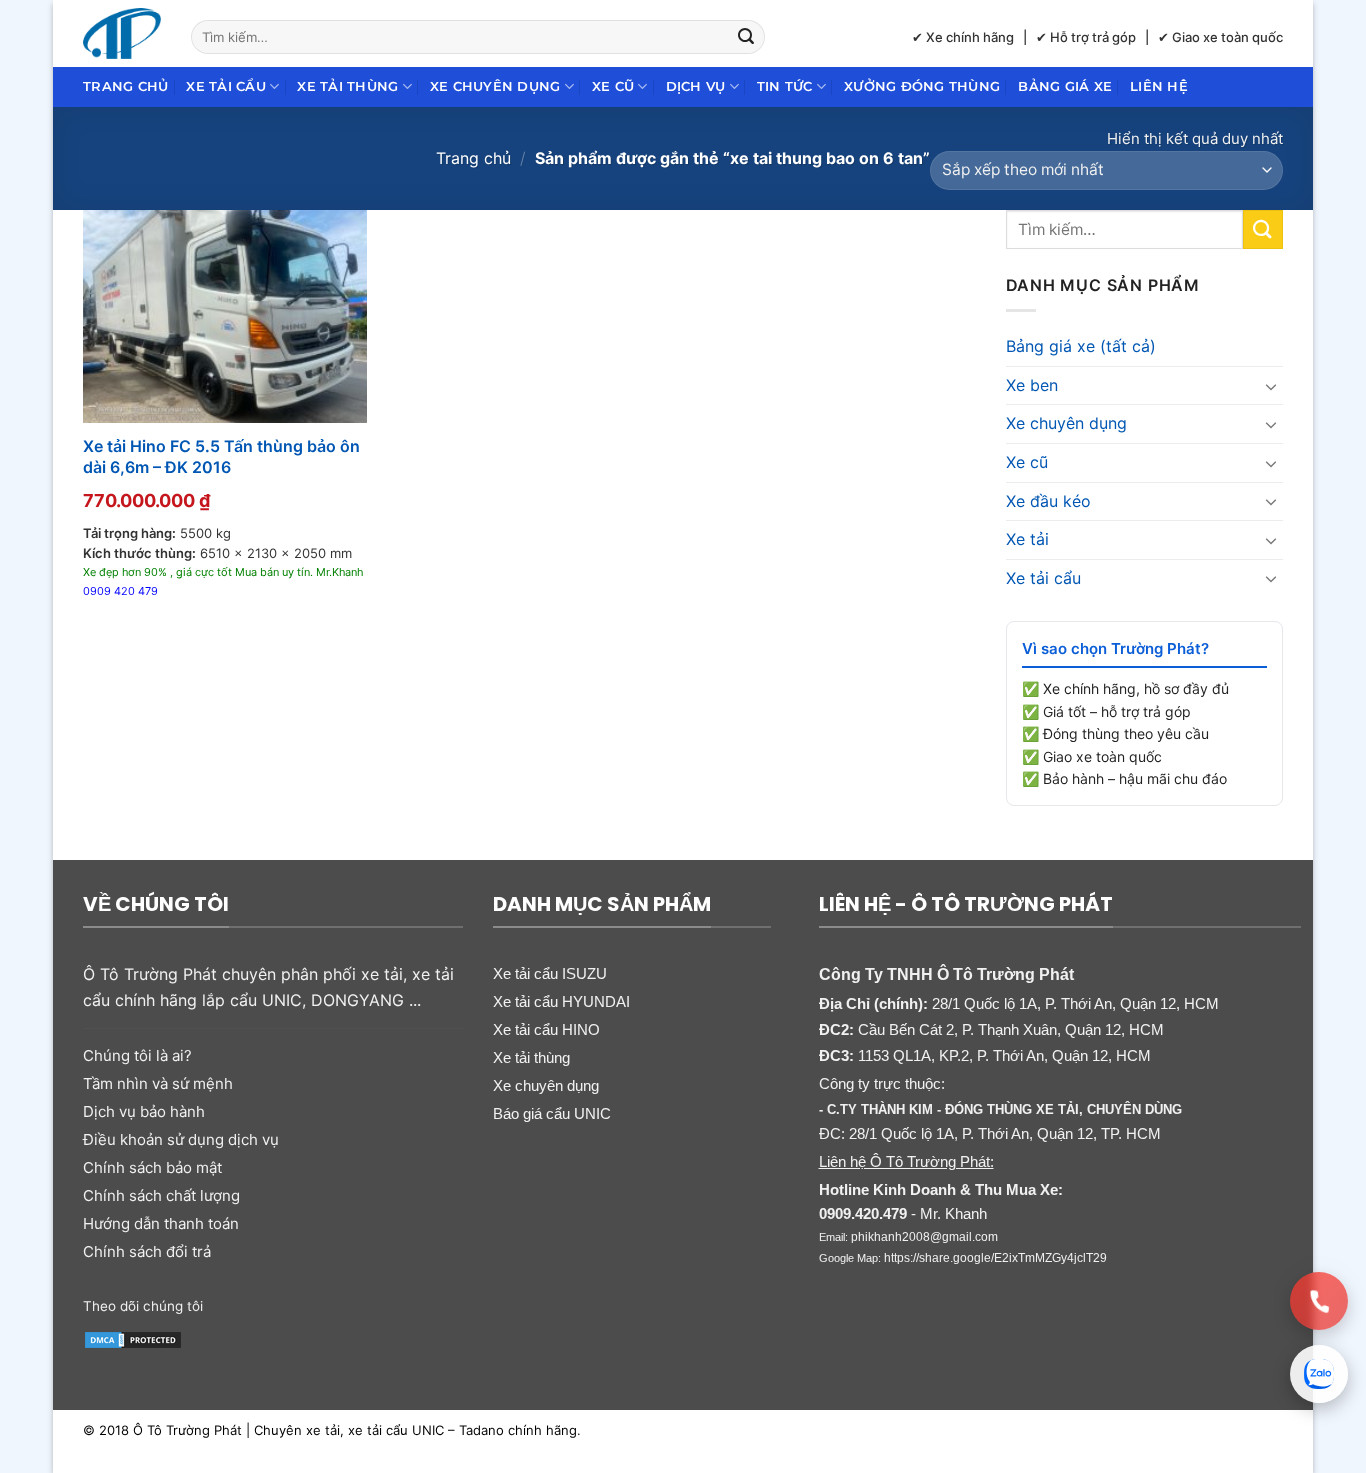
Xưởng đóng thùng (922, 86)
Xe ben (1032, 385)
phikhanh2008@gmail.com (924, 1237)
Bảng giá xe (1065, 86)
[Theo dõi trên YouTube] (375, 1304)
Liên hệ (1159, 86)
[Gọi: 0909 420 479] (1319, 1301)
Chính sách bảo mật (152, 1167)
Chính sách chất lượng (161, 1195)
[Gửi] (747, 37)
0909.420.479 (863, 1213)
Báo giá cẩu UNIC (552, 1113)
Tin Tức (785, 86)
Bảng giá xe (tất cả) (1081, 346)
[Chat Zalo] (1319, 1374)
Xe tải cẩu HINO (546, 1029)
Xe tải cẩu (226, 86)
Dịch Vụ (696, 86)
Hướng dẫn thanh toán (161, 1223)
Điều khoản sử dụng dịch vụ (181, 1139)
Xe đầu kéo (1048, 501)
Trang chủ (125, 86)
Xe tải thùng (347, 86)
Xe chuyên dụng (495, 86)
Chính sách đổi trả (147, 1251)
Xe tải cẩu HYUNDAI (561, 1001)
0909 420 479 (120, 591)
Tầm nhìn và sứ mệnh (158, 1083)
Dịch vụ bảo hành (144, 1111)
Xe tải (1027, 539)
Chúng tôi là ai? (137, 1055)
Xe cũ (613, 86)
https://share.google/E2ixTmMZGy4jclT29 (995, 1258)
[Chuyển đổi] (1271, 386)
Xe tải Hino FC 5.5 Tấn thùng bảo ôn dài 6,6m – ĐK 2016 (221, 456)
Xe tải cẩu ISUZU (550, 973)
